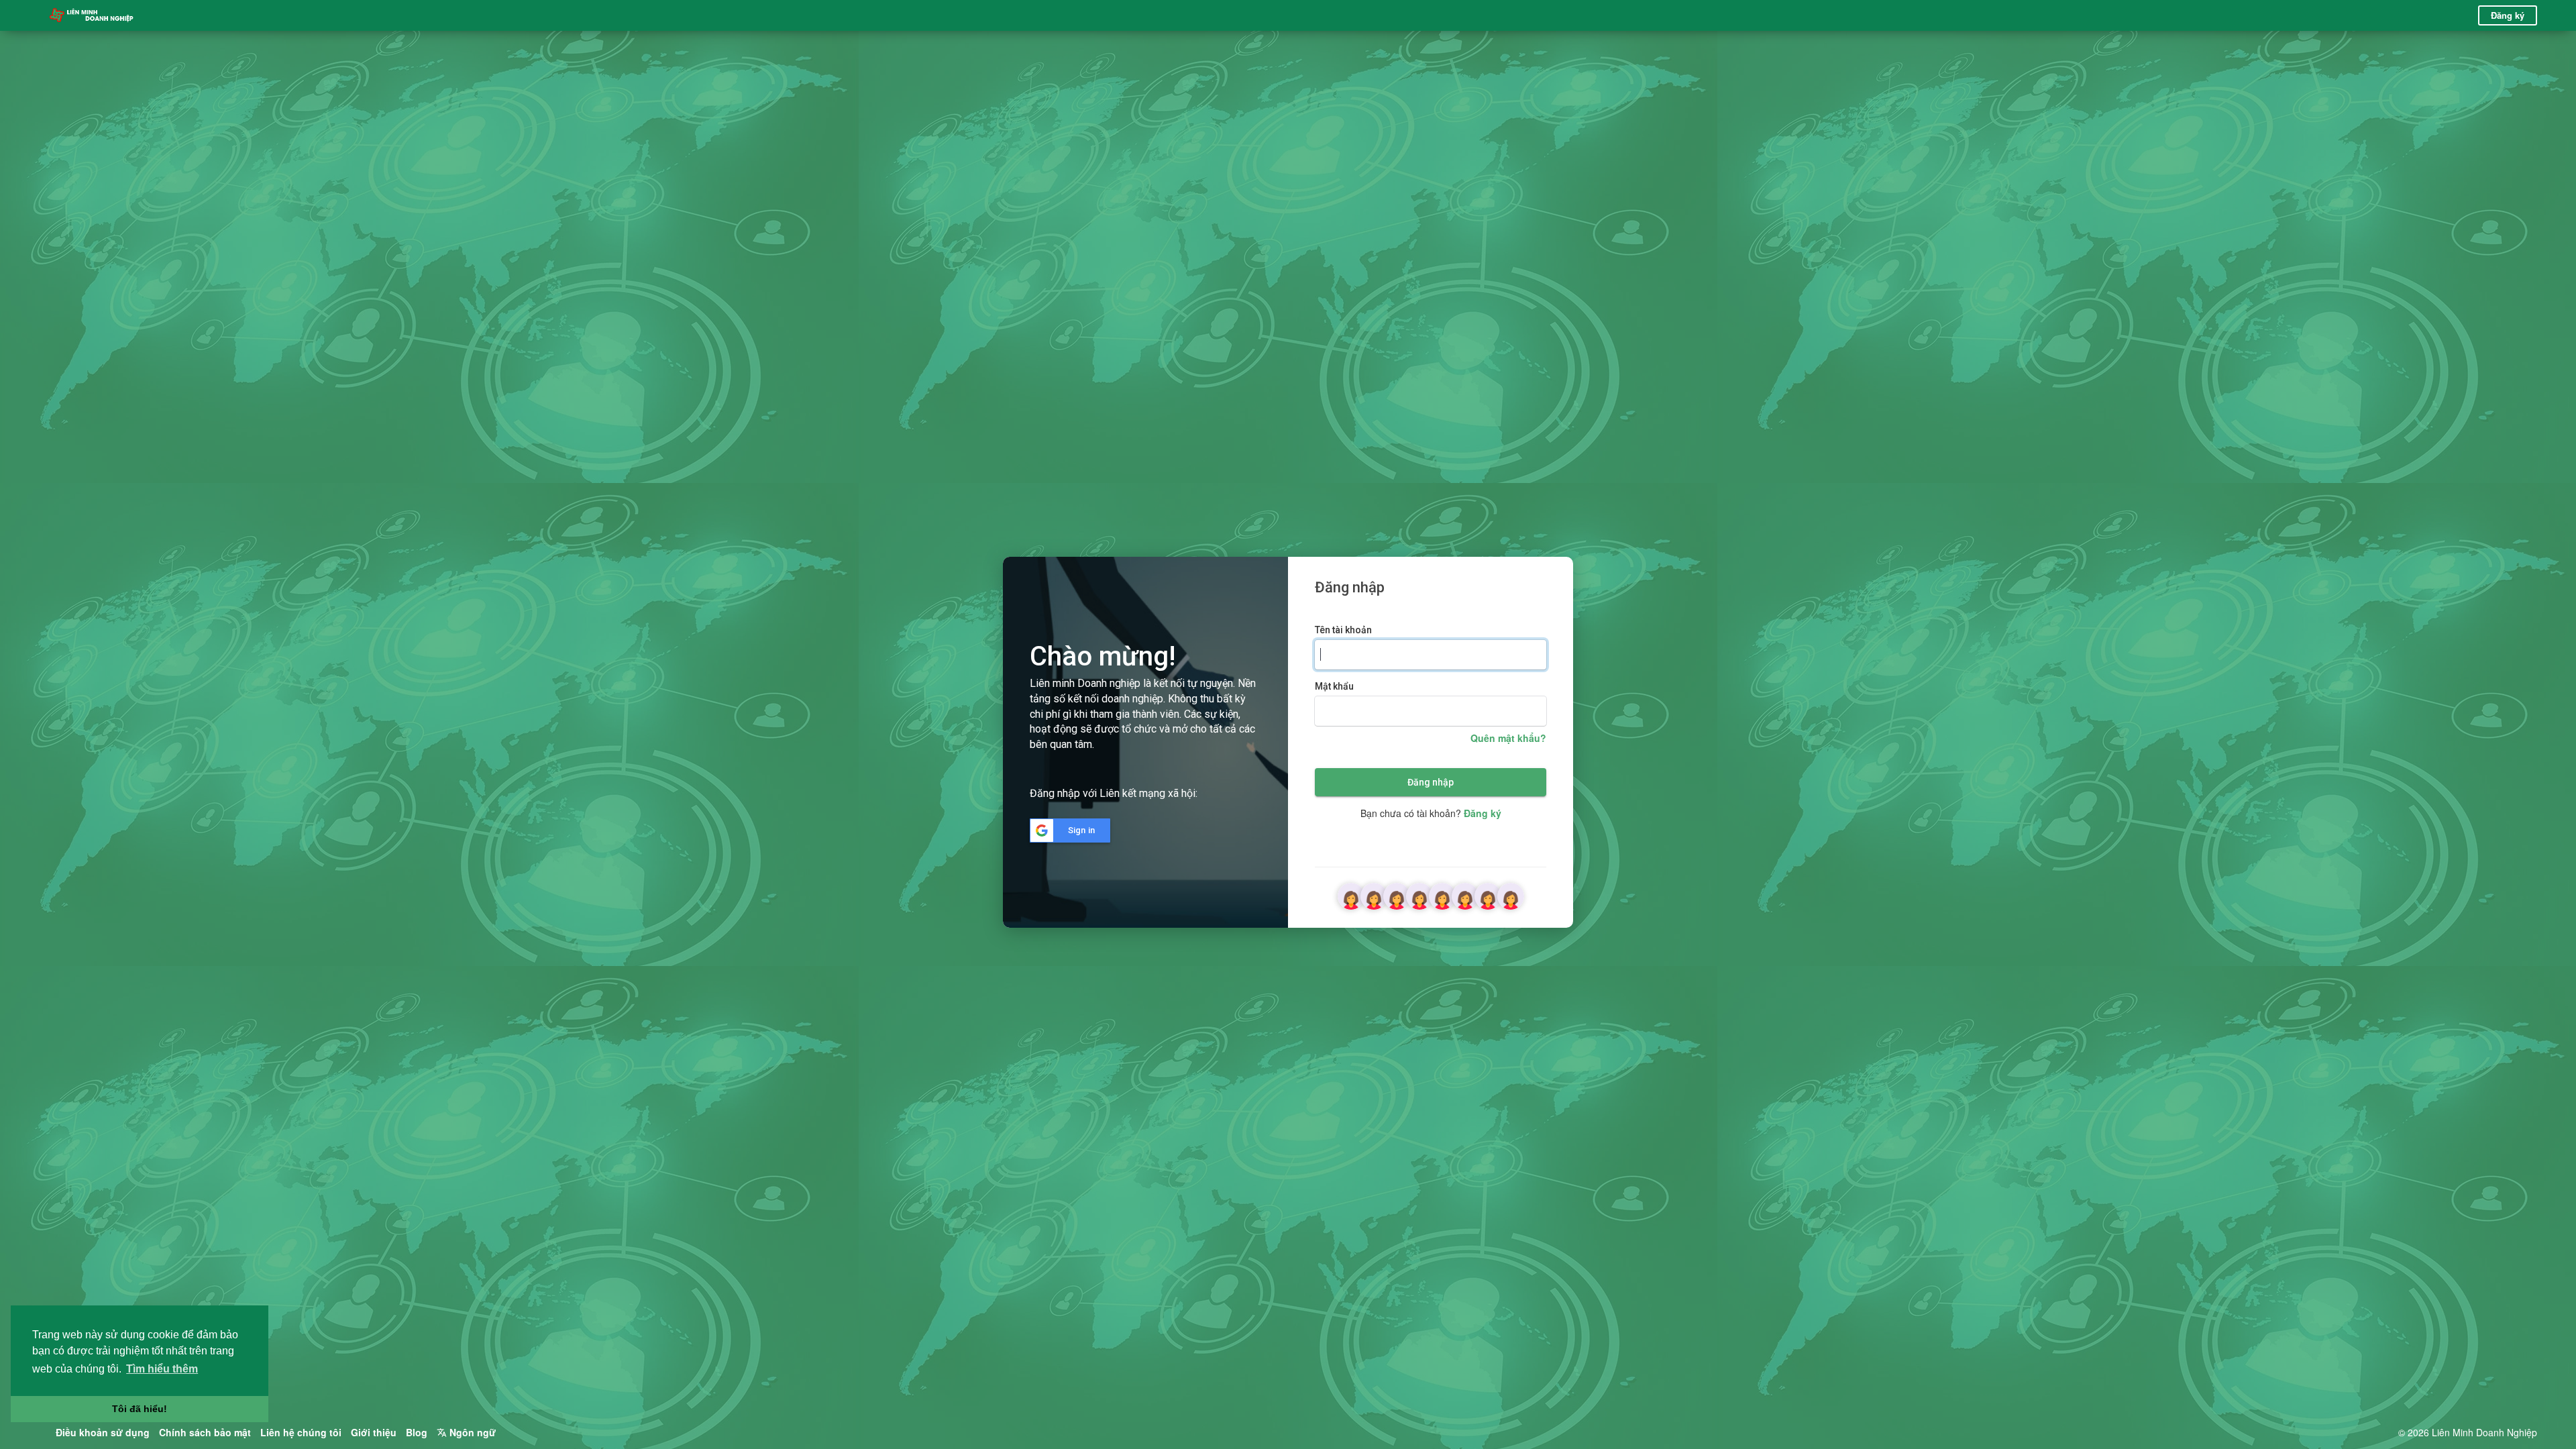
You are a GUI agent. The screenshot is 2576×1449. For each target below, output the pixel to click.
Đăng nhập (1431, 782)
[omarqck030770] (1419, 894)
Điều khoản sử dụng (103, 1432)
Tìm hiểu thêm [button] (162, 1369)
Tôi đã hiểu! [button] (140, 1409)
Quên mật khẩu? (1508, 738)
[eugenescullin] (1465, 894)
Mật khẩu (1334, 686)
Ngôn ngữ (471, 1432)
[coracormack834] (1442, 894)
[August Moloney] (1397, 894)
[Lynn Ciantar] (1351, 894)
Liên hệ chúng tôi (301, 1432)
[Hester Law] (1488, 894)
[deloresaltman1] (1511, 894)
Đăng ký (2508, 15)
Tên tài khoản (1343, 630)
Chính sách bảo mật (205, 1432)
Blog (417, 1432)
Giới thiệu (374, 1432)
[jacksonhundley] (1374, 894)
